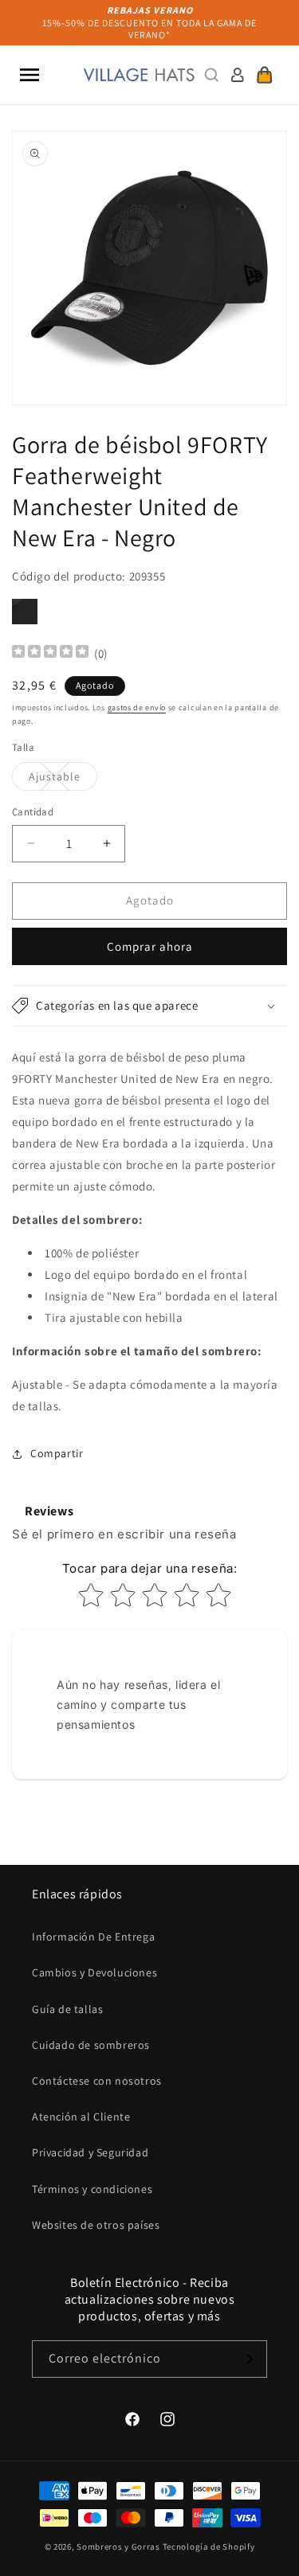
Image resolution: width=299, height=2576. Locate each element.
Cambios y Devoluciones (94, 1972)
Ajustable (63, 780)
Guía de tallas (67, 2009)
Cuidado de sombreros (91, 2045)
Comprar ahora (150, 946)
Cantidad (33, 812)
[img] (50, 653)
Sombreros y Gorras (118, 2547)
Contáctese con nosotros (97, 2081)
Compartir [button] (57, 1453)
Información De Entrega (93, 1937)
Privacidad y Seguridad (90, 2152)
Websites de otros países (96, 2225)
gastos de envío (137, 708)
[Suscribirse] (249, 2359)
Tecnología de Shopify (209, 2547)
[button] (30, 75)
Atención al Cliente (81, 2117)
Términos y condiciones (92, 2189)
